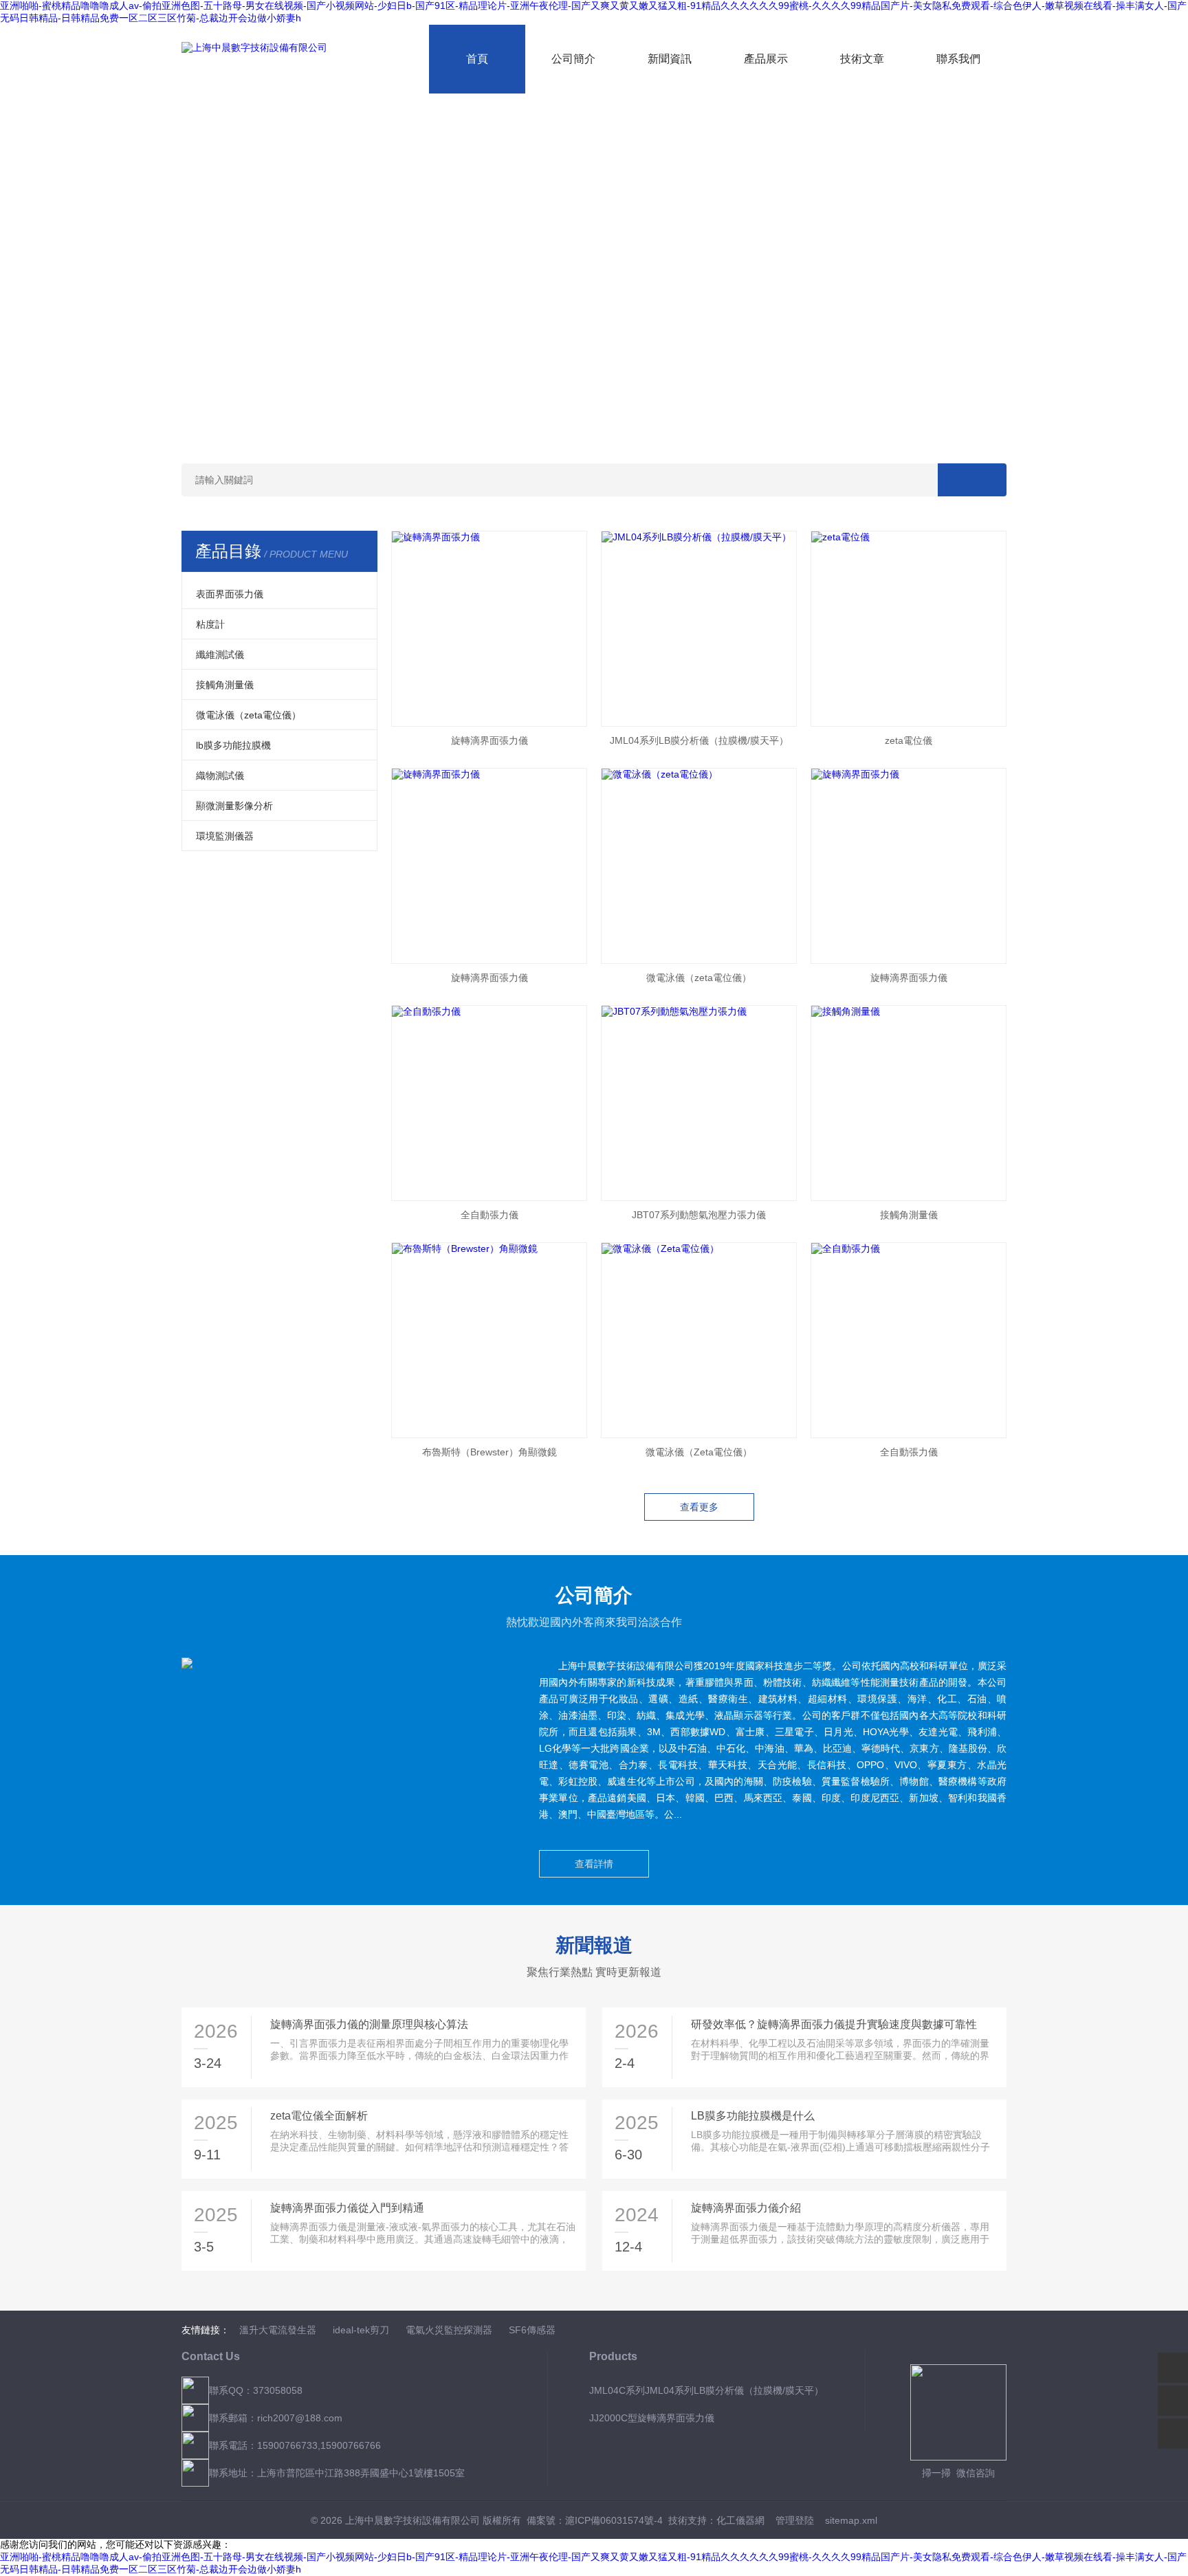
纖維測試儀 (220, 654)
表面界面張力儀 (230, 594)
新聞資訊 (670, 59)
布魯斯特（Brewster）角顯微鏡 (489, 1452)
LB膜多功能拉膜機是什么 (753, 2116)
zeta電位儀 (909, 740)
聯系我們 (958, 59)
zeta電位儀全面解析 (319, 2116)
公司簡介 (573, 59)
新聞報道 (594, 1945)
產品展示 (766, 59)
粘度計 (210, 624)
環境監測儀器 (225, 836)
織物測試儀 (220, 775)
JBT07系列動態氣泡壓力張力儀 (699, 1215)
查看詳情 (594, 1864)
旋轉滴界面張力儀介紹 (746, 2208)
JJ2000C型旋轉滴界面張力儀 (652, 2418)
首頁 (477, 59)
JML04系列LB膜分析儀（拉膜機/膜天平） (699, 740)
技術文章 (862, 59)
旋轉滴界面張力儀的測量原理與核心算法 (369, 2024)
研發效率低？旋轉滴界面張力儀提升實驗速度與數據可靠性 (834, 2024)
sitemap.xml (851, 2520)
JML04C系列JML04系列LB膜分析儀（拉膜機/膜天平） (706, 2390)
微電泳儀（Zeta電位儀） (699, 1452)
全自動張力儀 (489, 1215)
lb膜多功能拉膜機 (233, 745)
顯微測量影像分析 (234, 806)
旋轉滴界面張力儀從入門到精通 (347, 2208)
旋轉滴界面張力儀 (489, 740)
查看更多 (699, 1507)
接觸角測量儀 (225, 685)
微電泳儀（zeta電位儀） (249, 715)
